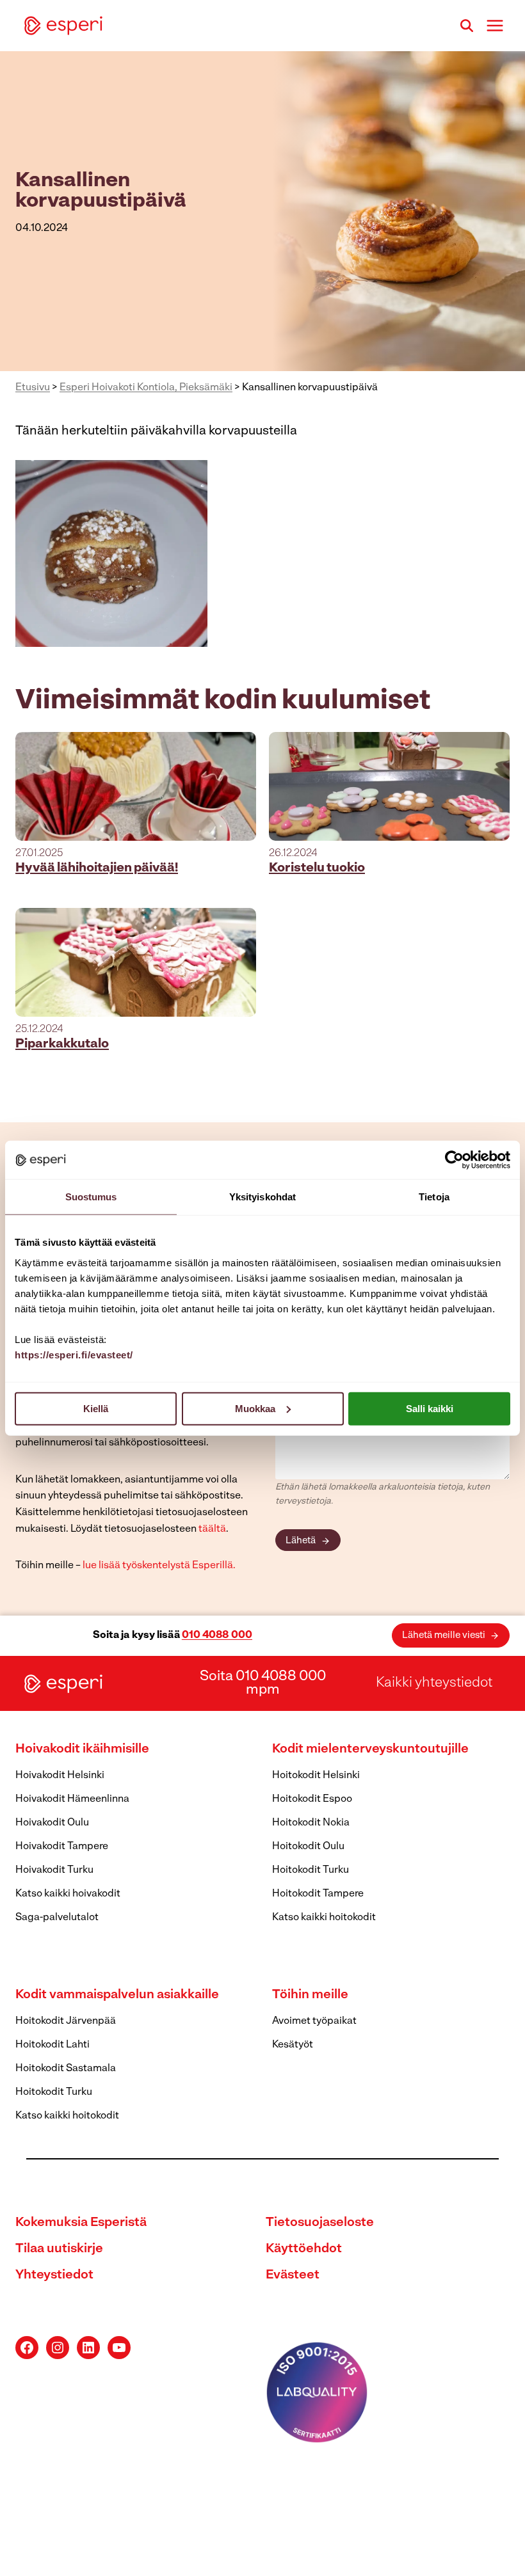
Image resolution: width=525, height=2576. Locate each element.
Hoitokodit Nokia (311, 1823)
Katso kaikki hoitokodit (324, 1918)
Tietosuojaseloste (320, 2223)
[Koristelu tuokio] (389, 786)
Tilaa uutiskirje (59, 2249)
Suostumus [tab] (91, 1197)
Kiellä (96, 1408)
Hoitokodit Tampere (318, 1894)
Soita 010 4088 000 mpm (263, 1683)
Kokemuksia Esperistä (81, 2223)
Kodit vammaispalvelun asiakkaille (117, 1995)
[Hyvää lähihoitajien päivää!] (136, 786)
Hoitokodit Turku (311, 1870)
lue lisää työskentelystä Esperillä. (159, 1566)
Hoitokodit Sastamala (66, 2069)
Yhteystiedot (54, 2275)
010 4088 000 (217, 1635)
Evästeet (293, 2275)
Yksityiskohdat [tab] (262, 1197)
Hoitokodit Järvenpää (66, 2021)
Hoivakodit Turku (54, 1870)
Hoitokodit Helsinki (316, 1776)
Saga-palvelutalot (57, 1918)
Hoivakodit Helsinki (60, 1776)
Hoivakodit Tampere (62, 1847)
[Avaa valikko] (495, 25)
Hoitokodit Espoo (312, 1799)
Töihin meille (310, 1995)
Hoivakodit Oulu (52, 1823)
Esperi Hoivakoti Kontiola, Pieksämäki (146, 388)
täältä (212, 1529)
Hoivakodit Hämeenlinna (72, 1799)
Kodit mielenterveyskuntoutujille (370, 1749)
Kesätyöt (293, 2045)
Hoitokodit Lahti (52, 2045)
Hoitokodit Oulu (308, 1847)
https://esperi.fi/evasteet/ (74, 1354)
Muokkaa (255, 1408)
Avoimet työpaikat (314, 2021)
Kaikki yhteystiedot (434, 1683)
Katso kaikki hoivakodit (68, 1894)
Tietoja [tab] (434, 1197)
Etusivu (33, 388)
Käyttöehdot (304, 2249)
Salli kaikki (430, 1408)
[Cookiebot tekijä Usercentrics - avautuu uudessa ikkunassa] (454, 1160)
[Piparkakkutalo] (136, 962)
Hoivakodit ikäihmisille (82, 1749)
